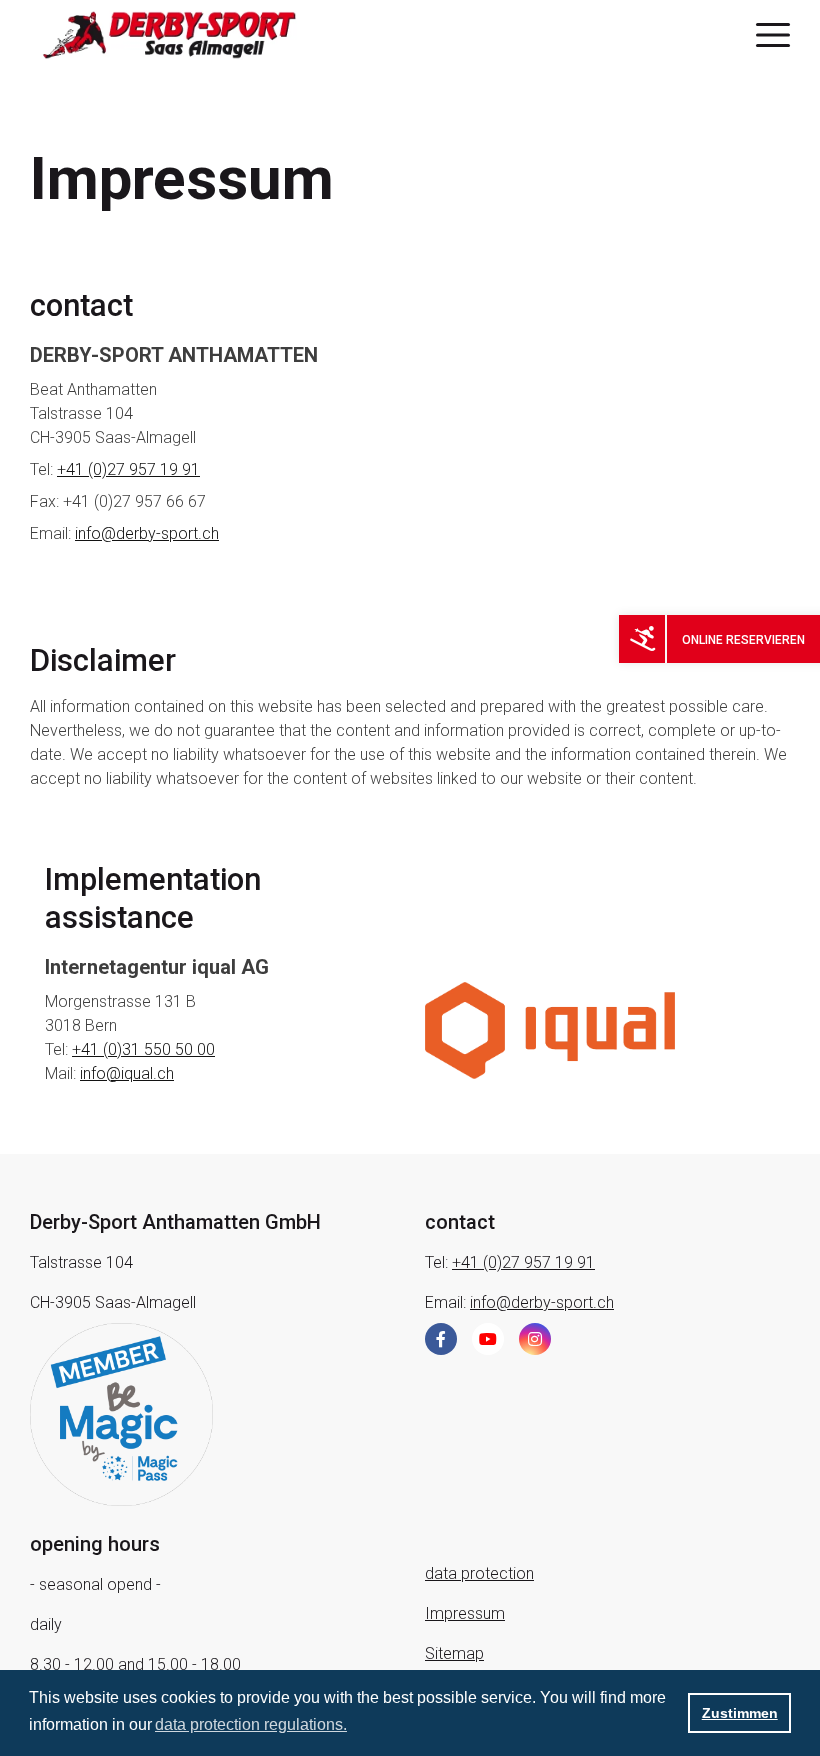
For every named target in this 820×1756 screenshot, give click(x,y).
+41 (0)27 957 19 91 (128, 469)
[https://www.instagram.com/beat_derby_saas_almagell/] (535, 1339)
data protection (479, 1573)
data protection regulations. (251, 1724)
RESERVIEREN (765, 640)
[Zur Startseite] (188, 35)
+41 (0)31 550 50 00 (143, 1049)
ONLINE (704, 640)
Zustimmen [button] (740, 1713)
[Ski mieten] (642, 638)
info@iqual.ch (127, 1073)
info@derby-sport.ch (147, 533)
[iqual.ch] (550, 1029)
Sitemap (454, 1653)
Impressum (465, 1613)
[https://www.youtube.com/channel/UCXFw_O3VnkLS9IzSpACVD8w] (488, 1339)
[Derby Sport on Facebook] (441, 1339)
